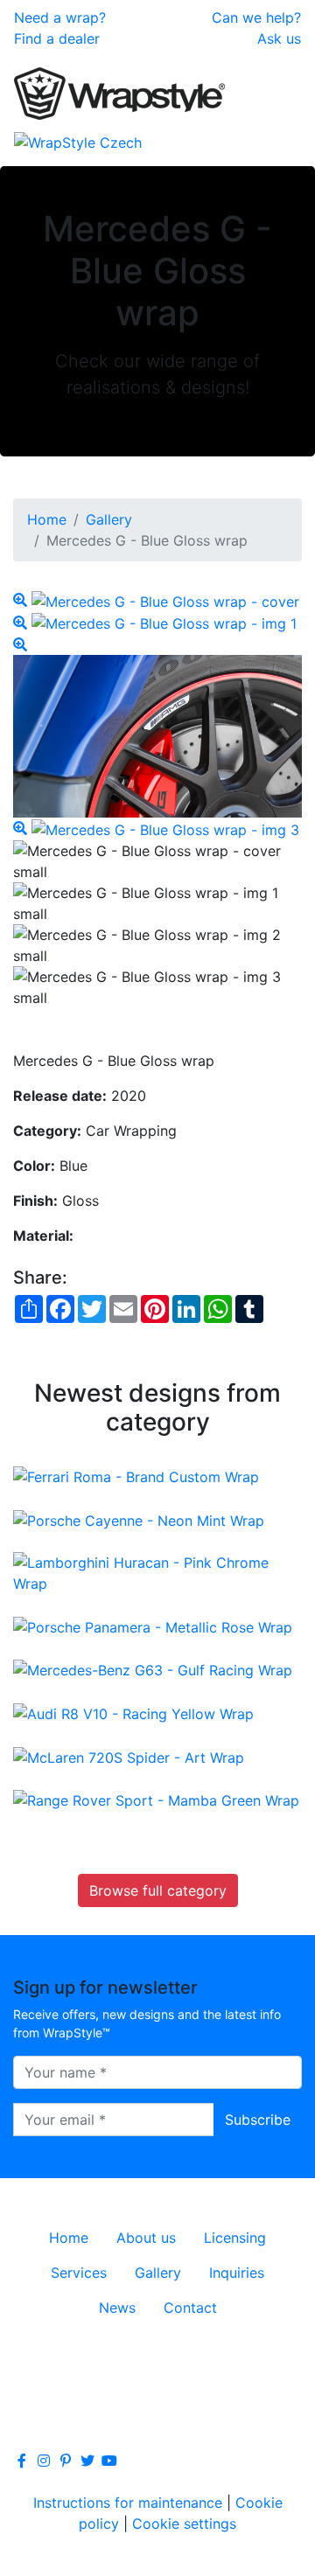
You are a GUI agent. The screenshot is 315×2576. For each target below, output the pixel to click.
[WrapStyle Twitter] (87, 2461)
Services (79, 2273)
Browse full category (158, 1890)
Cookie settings (184, 2524)
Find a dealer (57, 38)
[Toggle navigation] (276, 142)
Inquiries (237, 2273)
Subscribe (258, 2120)
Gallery (109, 519)
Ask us (279, 38)
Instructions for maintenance (128, 2503)
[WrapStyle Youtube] (109, 2461)
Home (47, 519)
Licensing (235, 2238)
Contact (190, 2308)
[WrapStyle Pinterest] (66, 2461)
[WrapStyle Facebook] (22, 2461)
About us (146, 2238)
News (117, 2308)
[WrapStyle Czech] (78, 142)
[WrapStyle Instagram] (44, 2461)
